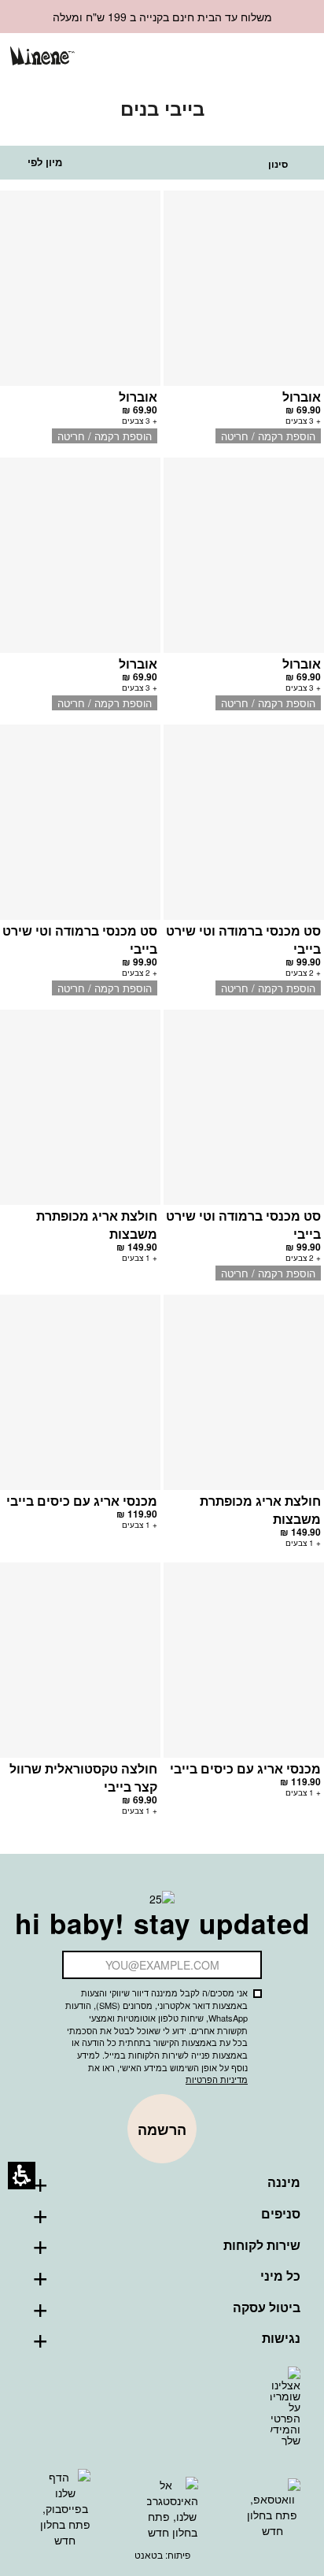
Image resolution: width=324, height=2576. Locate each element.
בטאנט (149, 2554)
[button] (243, 58)
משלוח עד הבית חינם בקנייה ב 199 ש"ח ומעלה (162, 17)
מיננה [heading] (284, 2182)
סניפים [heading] (281, 2214)
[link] (217, 57)
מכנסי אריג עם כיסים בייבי (82, 1501)
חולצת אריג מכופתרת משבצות (97, 1225)
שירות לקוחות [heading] (262, 2245)
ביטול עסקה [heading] (267, 2307)
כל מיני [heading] (280, 2276)
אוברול (302, 397)
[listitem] (244, 324)
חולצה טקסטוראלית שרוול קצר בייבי (83, 1777)
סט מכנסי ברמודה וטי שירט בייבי (243, 940)
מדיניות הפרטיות (217, 2079)
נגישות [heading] (281, 2338)
